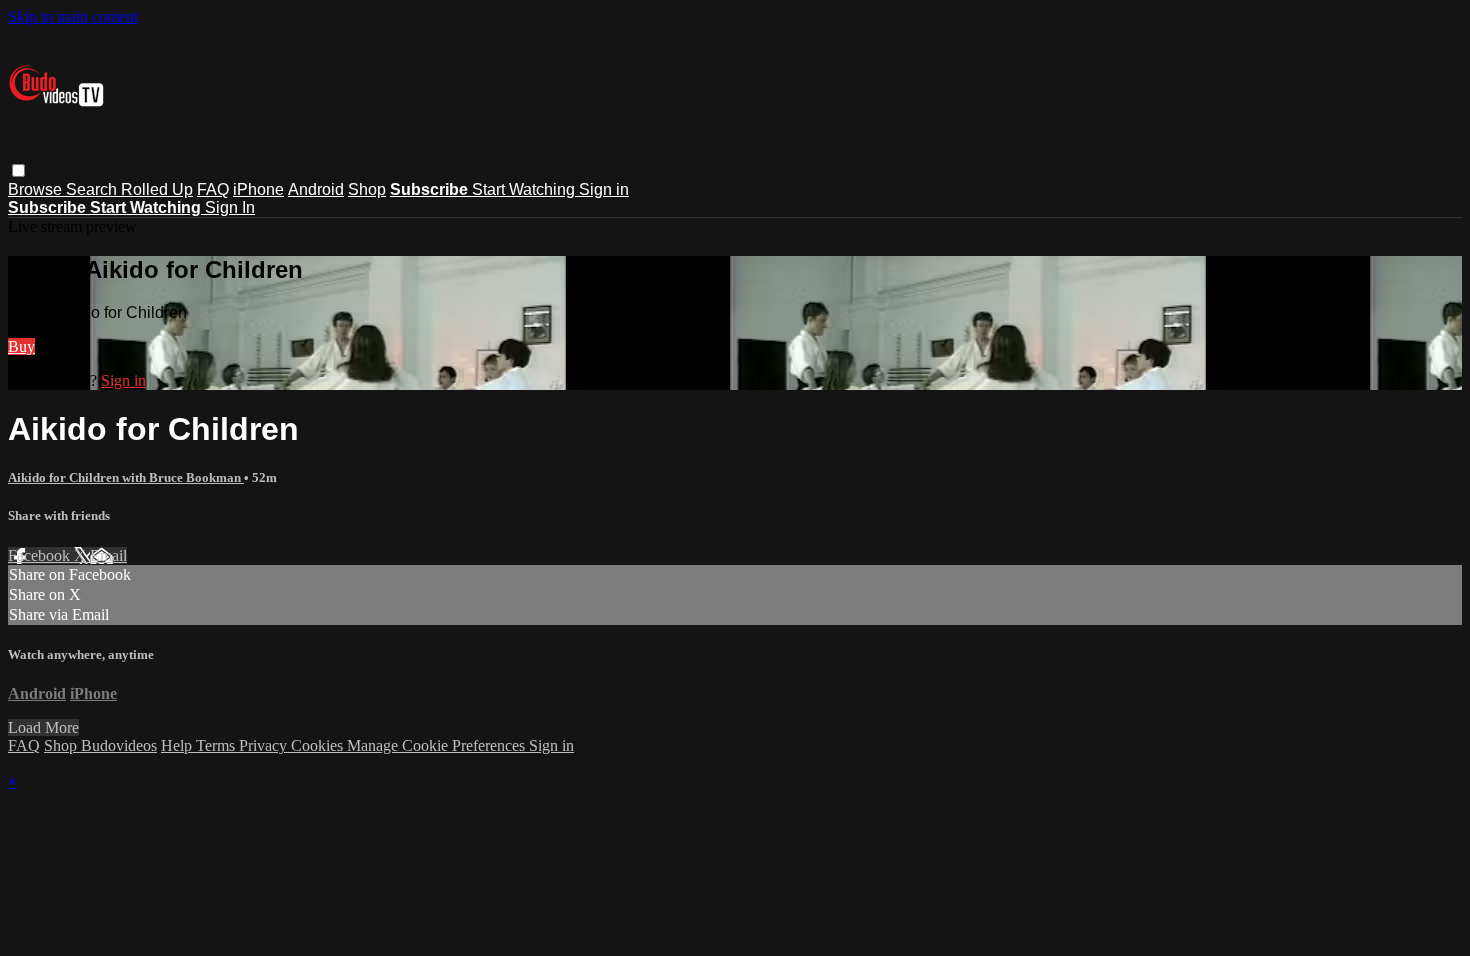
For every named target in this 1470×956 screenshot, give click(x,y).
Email (108, 555)
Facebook (41, 555)
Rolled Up (157, 189)
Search (93, 189)
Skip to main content (73, 16)
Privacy (265, 745)
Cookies (319, 745)
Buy (21, 346)
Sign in (604, 189)
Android (316, 189)
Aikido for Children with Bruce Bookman (126, 477)
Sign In (230, 207)
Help (178, 745)
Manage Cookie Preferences (438, 745)
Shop (367, 189)
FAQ (213, 189)
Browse (37, 189)
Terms (217, 745)
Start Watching (525, 189)
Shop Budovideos (100, 745)
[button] (18, 170)
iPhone (258, 189)
